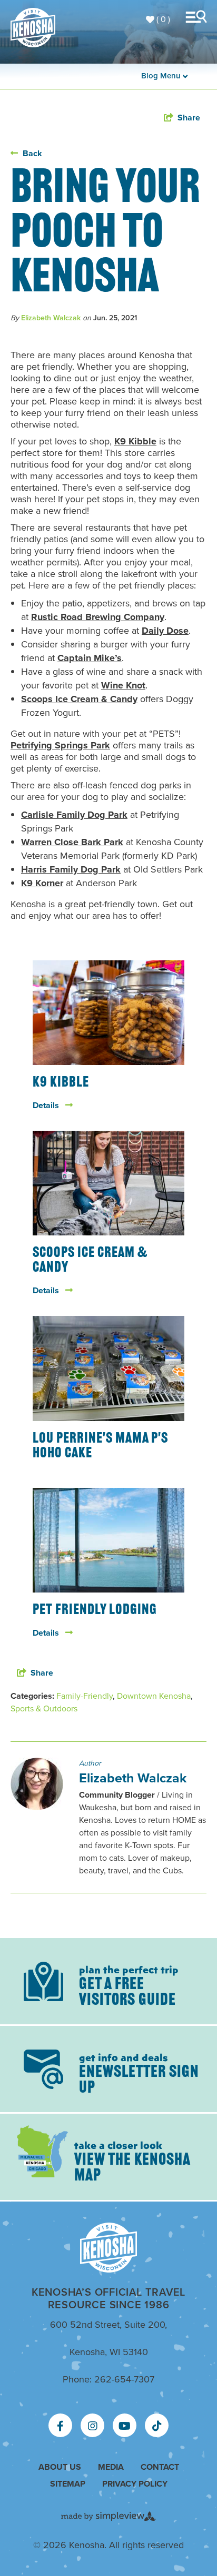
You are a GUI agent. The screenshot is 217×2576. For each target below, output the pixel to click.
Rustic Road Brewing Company (98, 617)
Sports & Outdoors (44, 1708)
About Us (60, 2467)
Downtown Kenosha (154, 1696)
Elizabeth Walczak (51, 318)
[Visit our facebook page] (60, 2426)
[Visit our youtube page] (125, 2426)
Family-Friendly (85, 1696)
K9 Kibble (135, 441)
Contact (160, 2467)
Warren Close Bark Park (72, 842)
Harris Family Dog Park (71, 869)
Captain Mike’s (90, 658)
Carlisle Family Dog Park (74, 815)
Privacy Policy (135, 2484)
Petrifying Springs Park (60, 745)
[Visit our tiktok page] (157, 2426)
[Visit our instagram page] (93, 2426)
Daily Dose (165, 631)
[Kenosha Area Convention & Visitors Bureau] (33, 28)
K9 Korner (42, 883)
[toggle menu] (199, 17)
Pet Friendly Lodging (95, 1610)
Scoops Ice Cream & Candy (79, 699)
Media (111, 2467)
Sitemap (68, 2484)
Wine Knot (123, 685)
